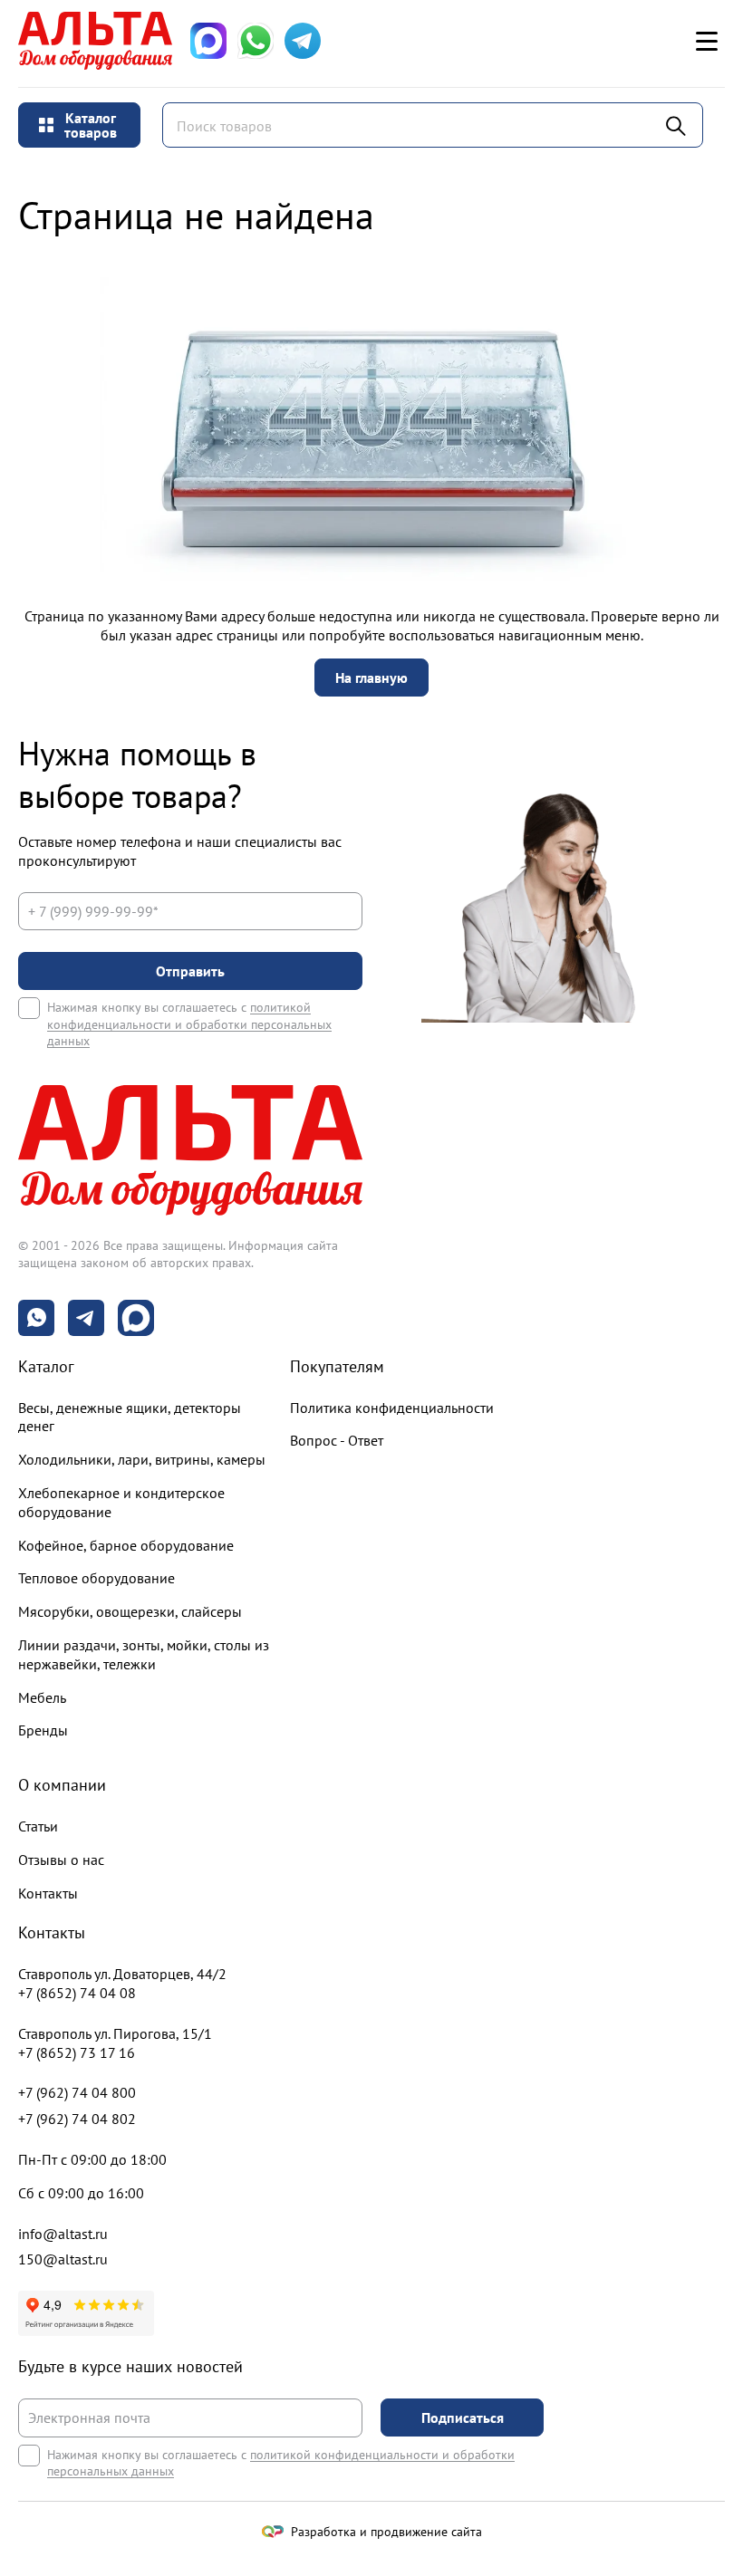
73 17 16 (77, 2052)
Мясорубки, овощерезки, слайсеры (130, 1611)
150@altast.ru (63, 2259)
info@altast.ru (63, 2234)
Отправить (190, 971)
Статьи (38, 1826)
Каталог (46, 1366)
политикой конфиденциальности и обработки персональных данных (189, 1024)
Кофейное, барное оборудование (126, 1545)
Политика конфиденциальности (392, 1408)
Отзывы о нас (61, 1860)
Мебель (42, 1697)
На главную (371, 678)
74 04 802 (77, 2119)
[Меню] (707, 41)
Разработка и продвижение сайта (386, 2532)
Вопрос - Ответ (337, 1440)
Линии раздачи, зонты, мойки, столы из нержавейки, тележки (144, 1654)
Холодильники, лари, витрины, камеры (142, 1459)
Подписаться (463, 2417)
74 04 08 (77, 1993)
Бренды (43, 1730)
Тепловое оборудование (96, 1578)
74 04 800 (77, 2092)
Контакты (48, 1893)
